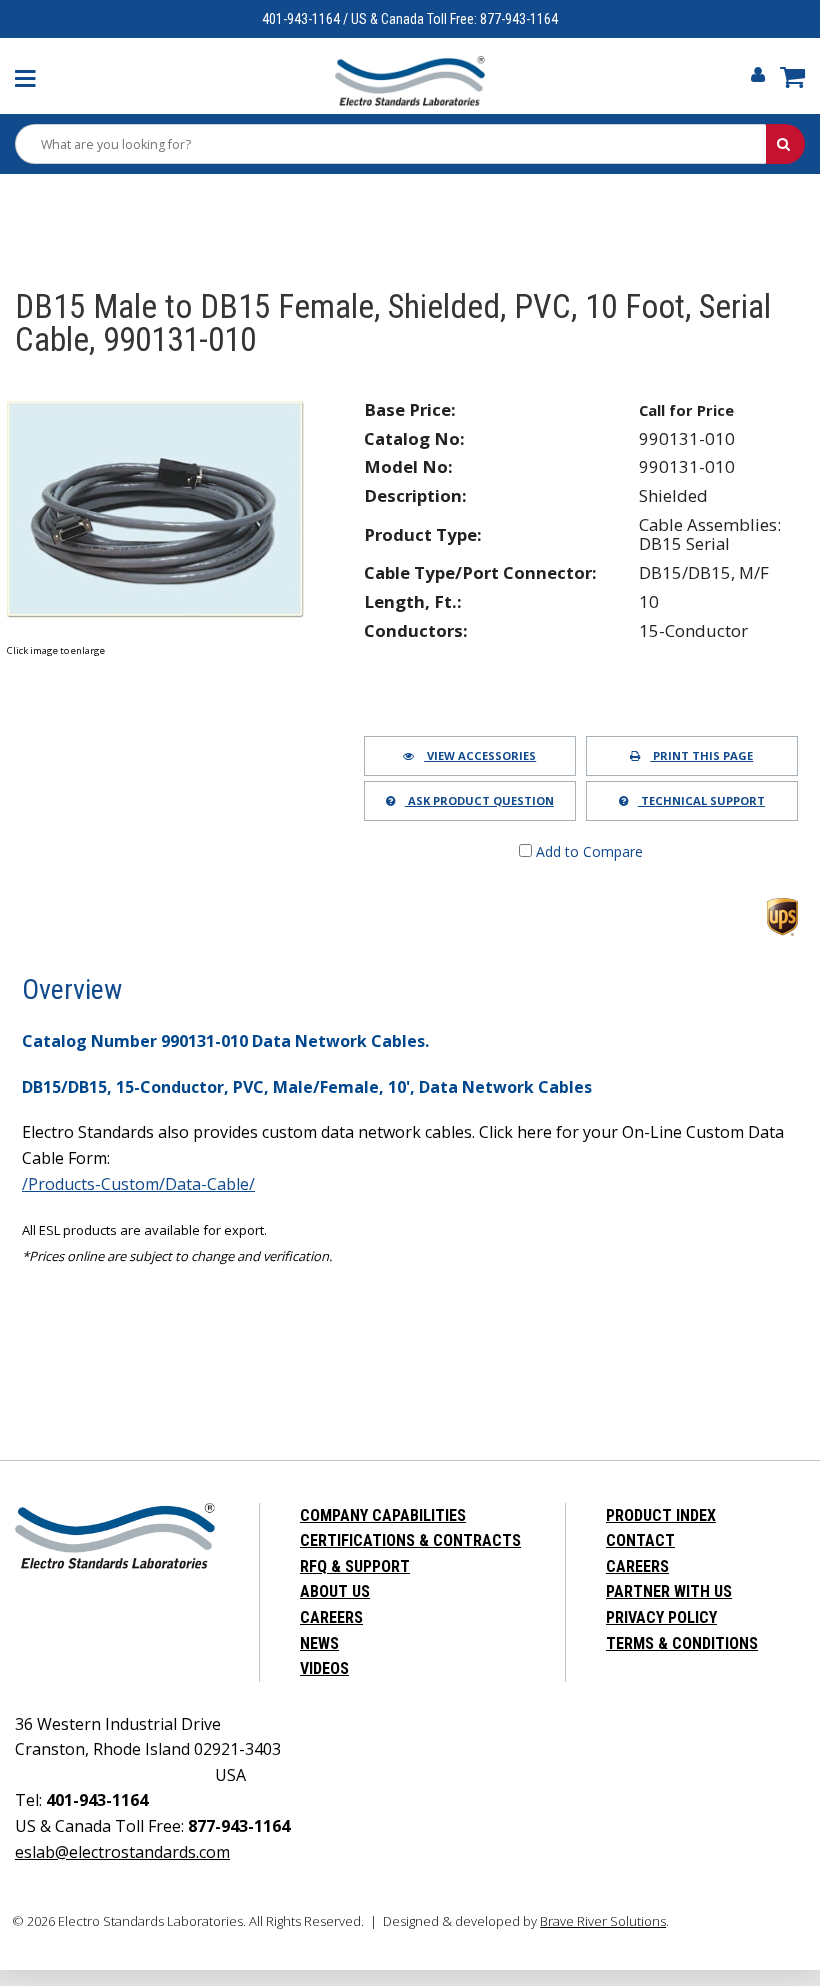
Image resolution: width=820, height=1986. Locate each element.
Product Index (661, 1515)
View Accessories (480, 755)
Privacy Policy (661, 1617)
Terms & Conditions (682, 1643)
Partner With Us (669, 1591)
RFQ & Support (355, 1566)
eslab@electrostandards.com (122, 1852)
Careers (331, 1617)
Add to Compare (587, 851)
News (319, 1643)
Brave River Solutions (603, 1921)
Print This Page (701, 755)
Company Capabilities (383, 1515)
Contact (640, 1540)
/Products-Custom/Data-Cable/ (138, 1184)
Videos (324, 1668)
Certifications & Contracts (410, 1540)
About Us (335, 1591)
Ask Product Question (479, 800)
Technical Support (701, 800)
